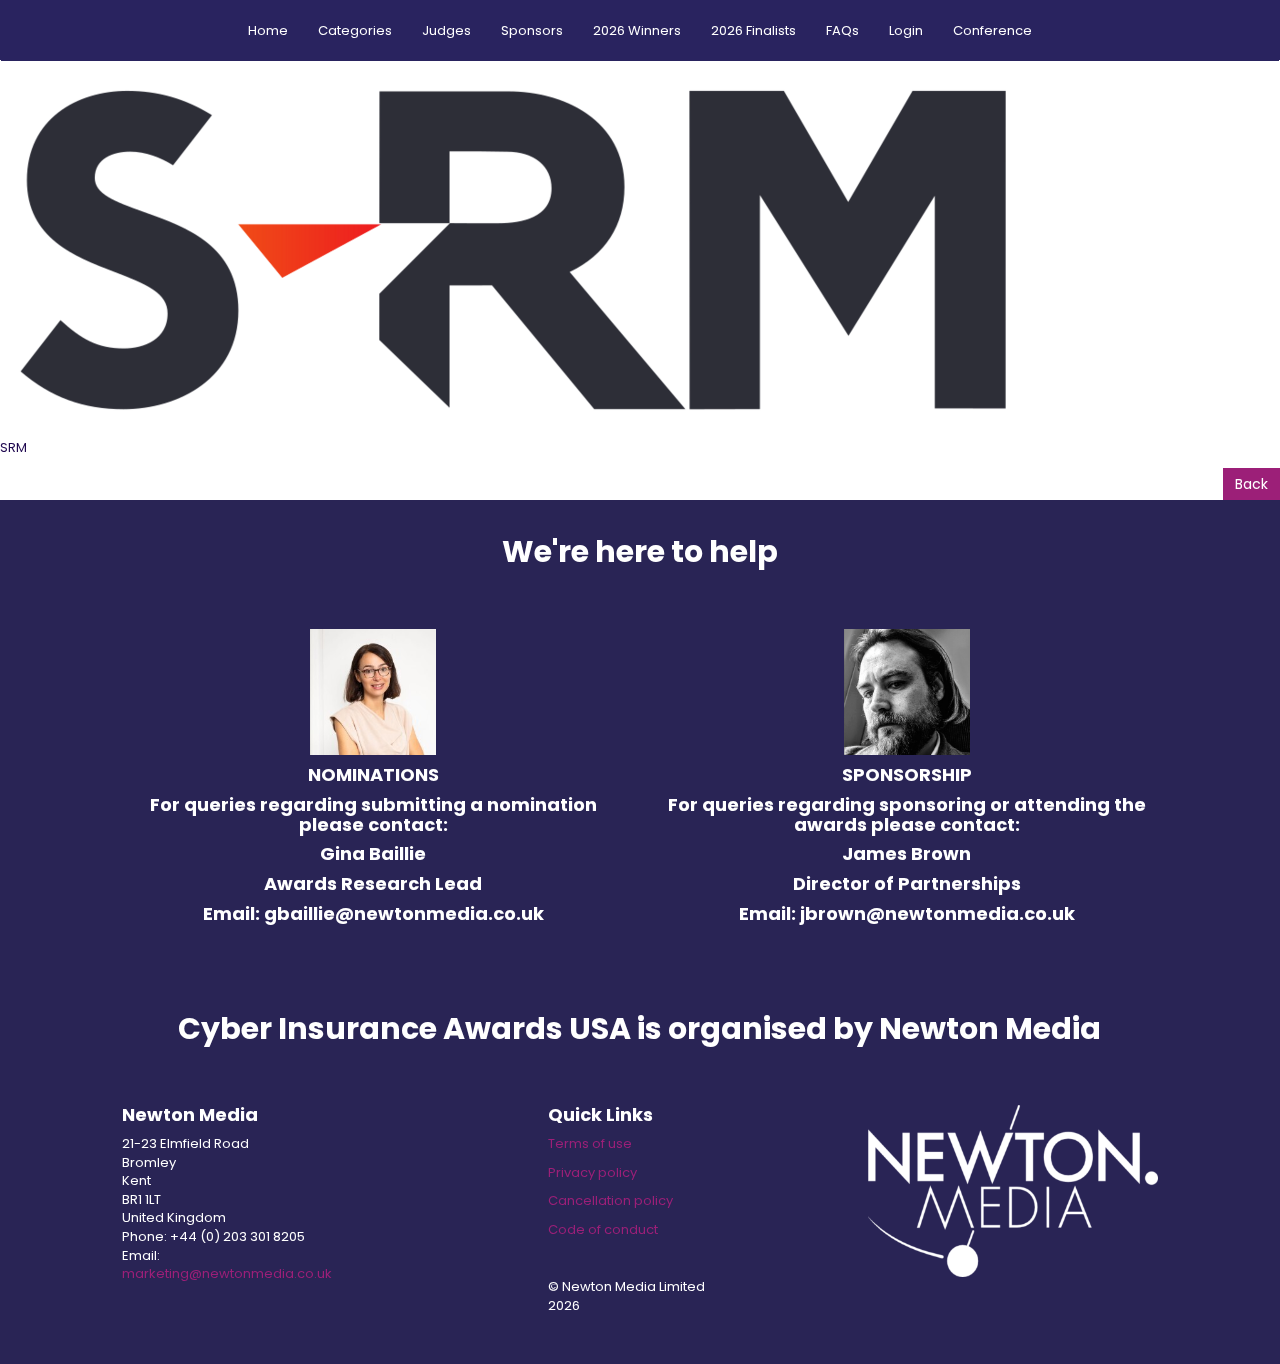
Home (268, 30)
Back (1251, 484)
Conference (992, 30)
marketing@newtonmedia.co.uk (227, 1273)
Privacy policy (592, 1172)
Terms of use (590, 1143)
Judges (446, 30)
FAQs (842, 30)
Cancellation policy (610, 1200)
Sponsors (532, 30)
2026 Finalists (753, 30)
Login (906, 30)
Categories (355, 30)
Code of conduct (603, 1229)
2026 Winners (637, 30)
